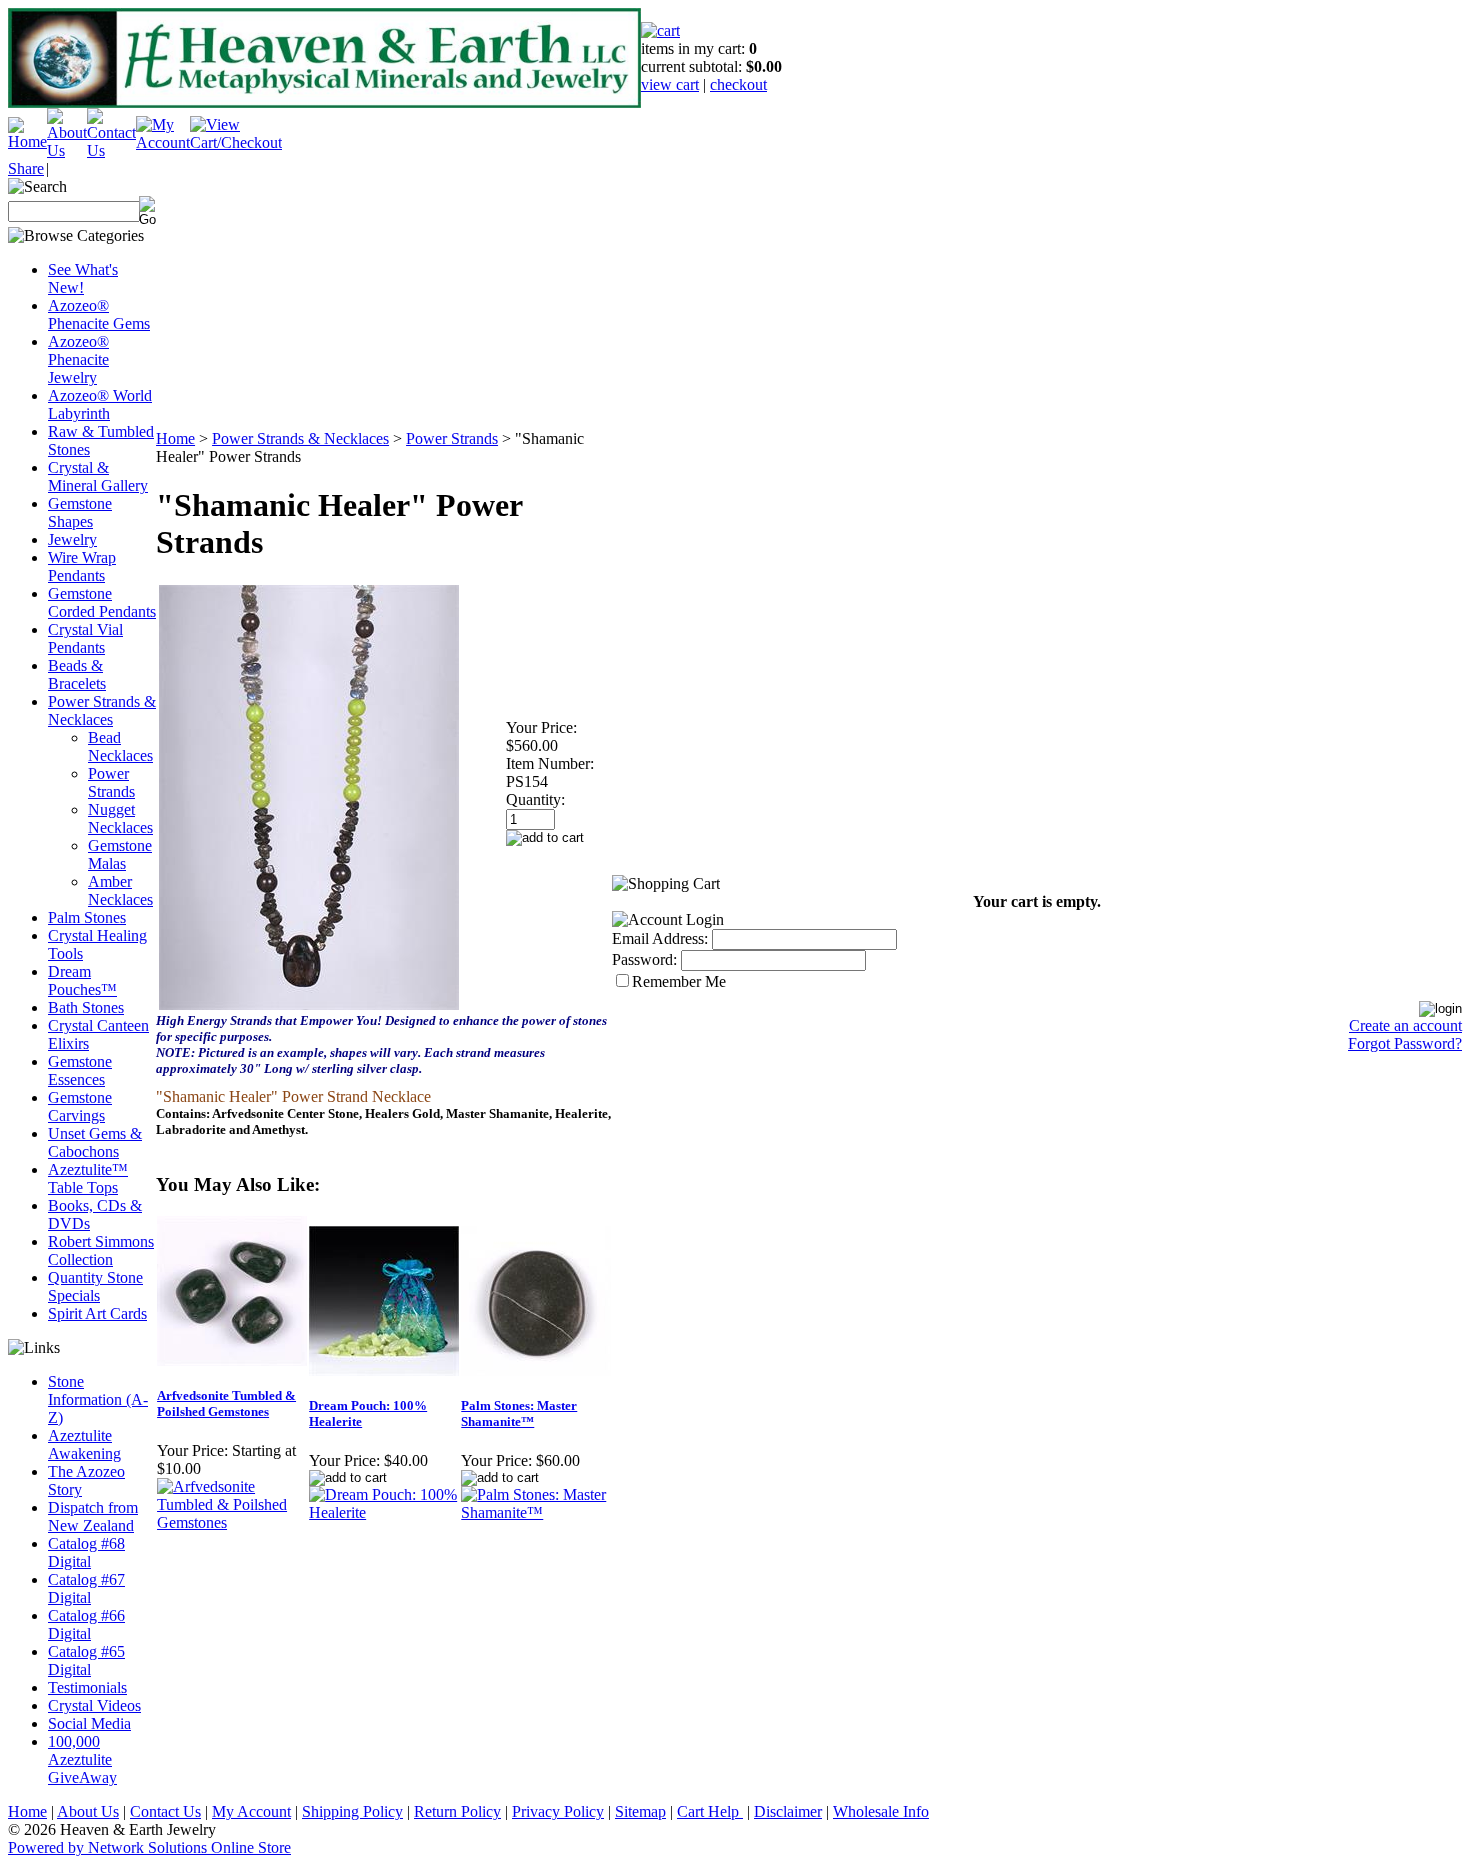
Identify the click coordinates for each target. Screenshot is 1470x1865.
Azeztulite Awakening (84, 1444)
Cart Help (710, 1811)
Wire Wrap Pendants (82, 566)
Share (26, 168)
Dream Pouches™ (82, 980)
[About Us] (67, 150)
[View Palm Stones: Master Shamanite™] (536, 1512)
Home (175, 438)
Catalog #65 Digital (86, 1660)
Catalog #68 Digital (86, 1552)
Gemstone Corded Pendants (102, 602)
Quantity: (535, 799)
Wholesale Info (881, 1811)
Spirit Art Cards (97, 1313)
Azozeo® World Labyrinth (100, 404)
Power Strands (111, 782)
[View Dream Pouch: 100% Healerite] (384, 1512)
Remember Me (679, 981)
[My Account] (163, 142)
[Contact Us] (111, 150)
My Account (251, 1811)
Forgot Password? (1405, 1043)
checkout (738, 84)
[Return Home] (27, 141)
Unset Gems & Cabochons (95, 1142)
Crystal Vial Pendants (85, 638)
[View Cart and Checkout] (236, 142)
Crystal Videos (94, 1705)
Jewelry (72, 539)
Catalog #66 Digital (86, 1624)
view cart (670, 84)
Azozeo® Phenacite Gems (99, 314)
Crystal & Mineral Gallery (98, 476)
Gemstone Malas (120, 854)
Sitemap (640, 1811)
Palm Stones (87, 917)
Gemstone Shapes (80, 512)
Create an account (1405, 1025)
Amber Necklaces (120, 890)
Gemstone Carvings (80, 1106)
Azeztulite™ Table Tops (88, 1178)
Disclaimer (788, 1811)
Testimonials (87, 1687)
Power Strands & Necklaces (102, 710)
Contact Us (165, 1811)
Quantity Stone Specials (95, 1286)
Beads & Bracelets (77, 674)
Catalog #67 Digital (86, 1588)
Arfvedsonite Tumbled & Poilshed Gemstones (226, 1403)
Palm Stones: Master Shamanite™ (519, 1413)
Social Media (89, 1723)
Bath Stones (86, 1007)
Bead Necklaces (120, 746)
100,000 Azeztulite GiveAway (82, 1759)
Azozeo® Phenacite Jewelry (78, 359)
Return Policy (457, 1811)
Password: (644, 959)
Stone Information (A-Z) (98, 1399)
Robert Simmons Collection (101, 1250)
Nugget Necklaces (120, 818)
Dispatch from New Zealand (93, 1516)
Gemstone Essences (80, 1070)
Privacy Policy (558, 1811)
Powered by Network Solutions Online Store (149, 1847)
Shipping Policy (352, 1811)
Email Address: (660, 938)
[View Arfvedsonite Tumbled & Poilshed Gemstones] (232, 1522)
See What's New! (83, 278)
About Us (88, 1811)
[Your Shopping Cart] (660, 30)
